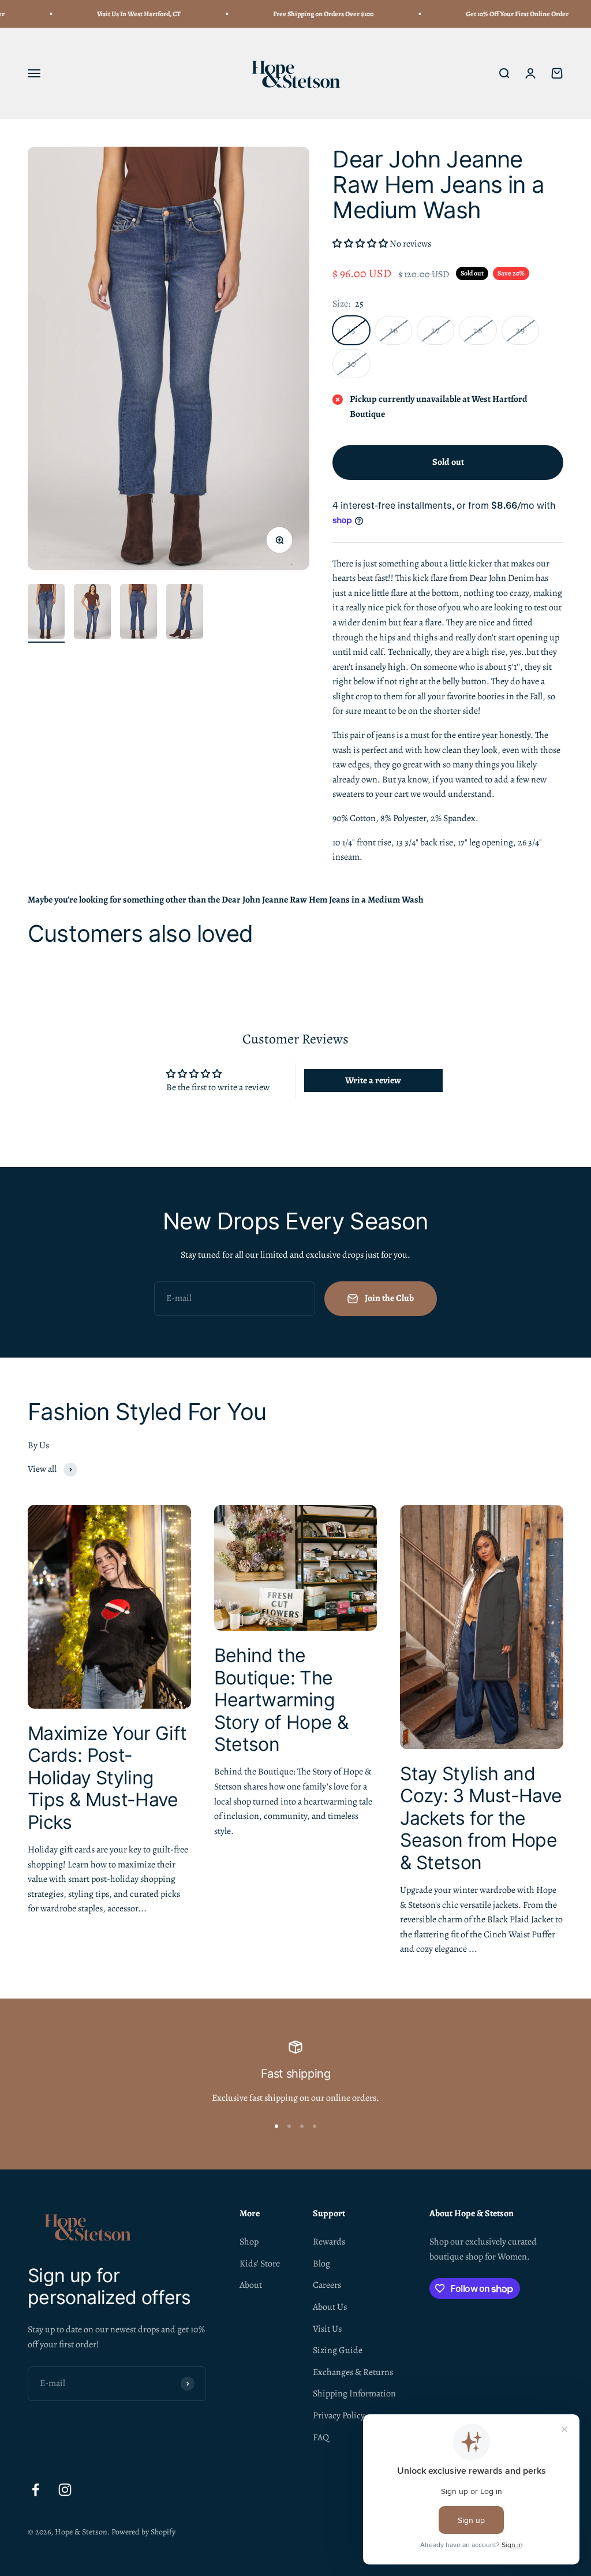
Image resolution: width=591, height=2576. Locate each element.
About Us (330, 2307)
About (251, 2285)
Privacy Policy (339, 2415)
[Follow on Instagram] (65, 2490)
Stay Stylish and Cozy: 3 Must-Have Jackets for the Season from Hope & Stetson (481, 1818)
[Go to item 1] (46, 613)
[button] (361, 244)
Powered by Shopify (143, 2532)
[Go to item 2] (92, 613)
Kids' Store (260, 2264)
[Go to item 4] (185, 613)
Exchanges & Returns (353, 2372)
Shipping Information (354, 2394)
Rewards (329, 2242)
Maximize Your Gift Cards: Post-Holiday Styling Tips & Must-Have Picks (107, 1778)
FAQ (321, 2437)
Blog (321, 2264)
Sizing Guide (338, 2350)
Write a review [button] (373, 1080)
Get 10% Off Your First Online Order (492, 14)
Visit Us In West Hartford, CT (114, 14)
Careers (327, 2285)
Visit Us (327, 2329)
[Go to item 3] (139, 613)
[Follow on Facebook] (35, 2490)
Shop (249, 2242)
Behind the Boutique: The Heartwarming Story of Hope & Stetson (281, 1700)
